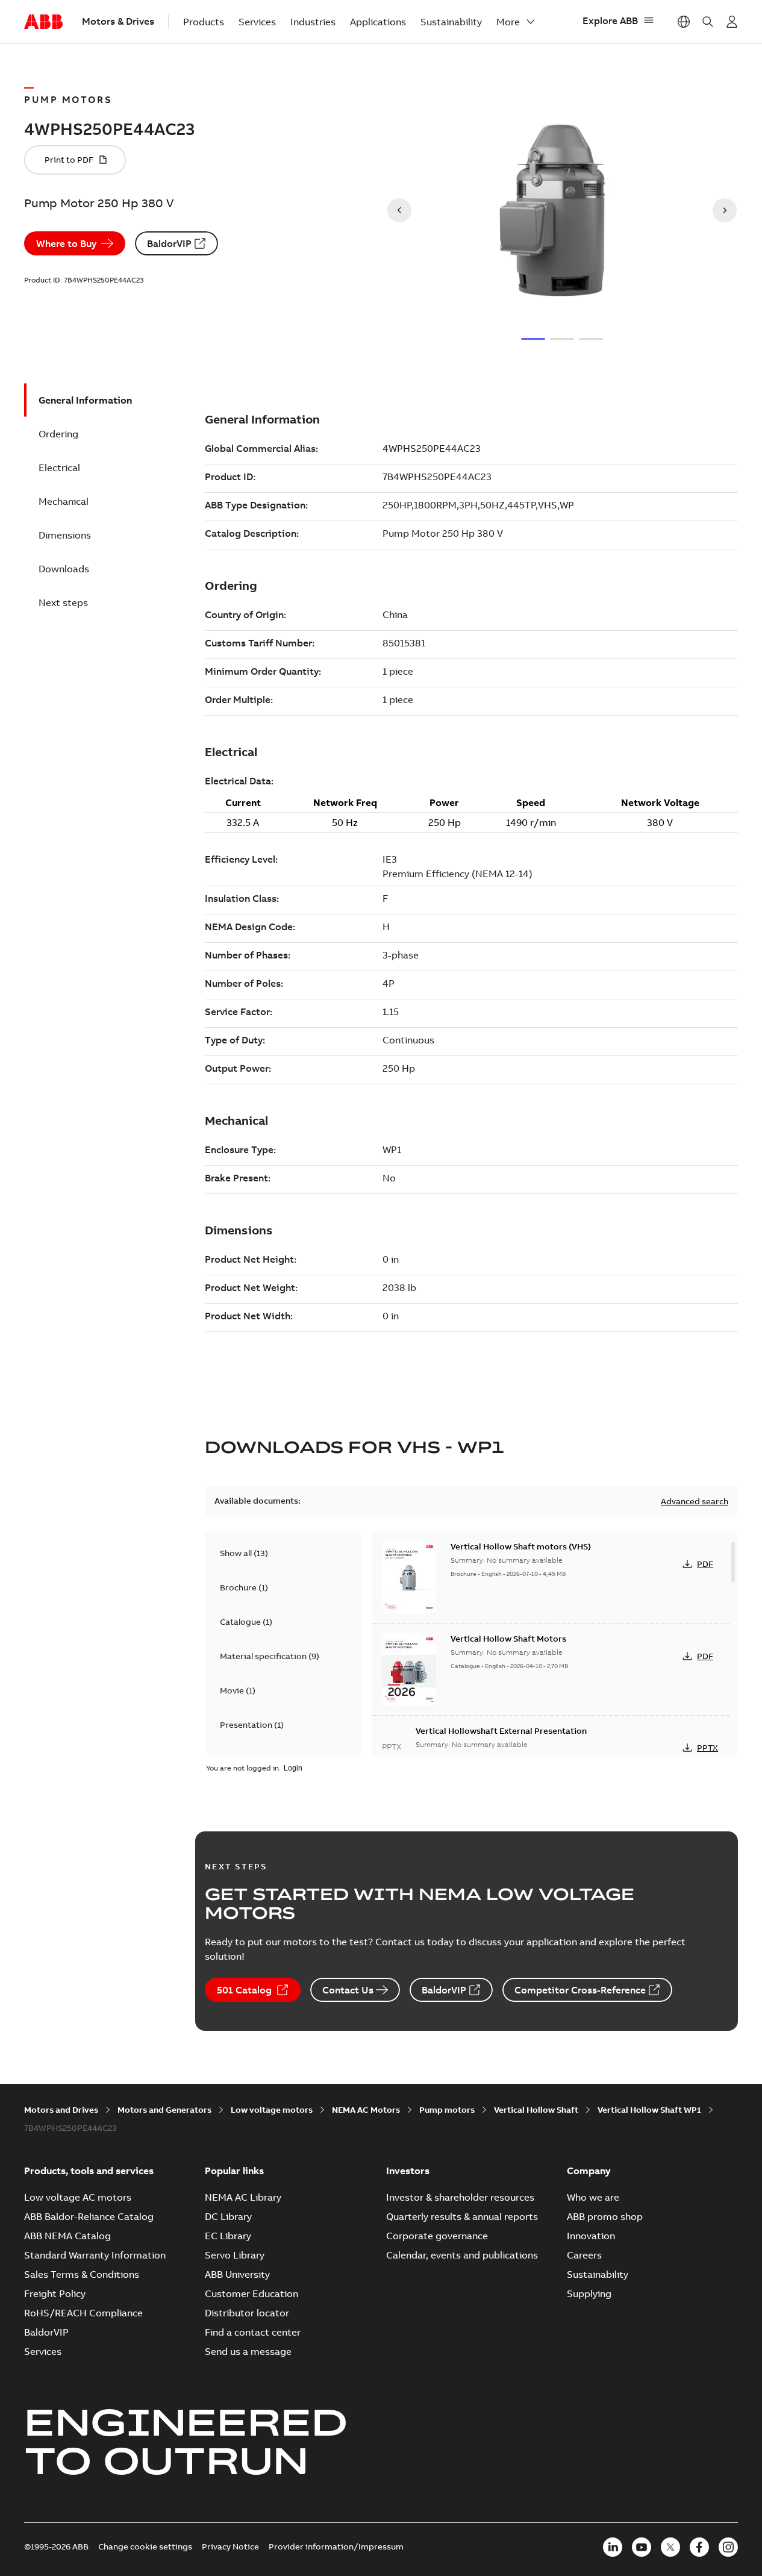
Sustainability (451, 22)
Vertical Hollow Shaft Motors (508, 1639)
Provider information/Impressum (336, 2546)
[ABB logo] (43, 22)
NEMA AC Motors (366, 2110)
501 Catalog (244, 1990)
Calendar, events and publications (462, 2255)
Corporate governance (437, 2236)
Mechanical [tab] (64, 501)
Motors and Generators (164, 2110)
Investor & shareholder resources (460, 2197)
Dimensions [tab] (65, 535)
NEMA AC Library (243, 2197)
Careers (584, 2255)
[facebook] (699, 2547)
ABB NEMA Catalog (67, 2236)
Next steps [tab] (63, 602)
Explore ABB (610, 20)
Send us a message (248, 2351)
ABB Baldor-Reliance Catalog (89, 2216)
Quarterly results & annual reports (462, 2216)
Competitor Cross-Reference (580, 1990)
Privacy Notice (230, 2546)
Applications (378, 22)
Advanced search (695, 1501)
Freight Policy (55, 2293)
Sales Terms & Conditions (82, 2274)
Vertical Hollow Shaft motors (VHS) (521, 1546)
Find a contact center (253, 2332)
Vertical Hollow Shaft (536, 2110)
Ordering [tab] (58, 434)
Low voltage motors (272, 2110)
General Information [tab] (85, 400)
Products (204, 22)
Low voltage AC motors (78, 2197)
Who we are (593, 2197)
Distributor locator (247, 2313)
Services (257, 22)
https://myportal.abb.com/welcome (732, 22)
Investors (408, 2171)
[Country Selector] (684, 22)
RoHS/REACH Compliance (83, 2313)
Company (589, 2171)
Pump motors (447, 2110)
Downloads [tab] (64, 569)
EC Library (228, 2236)
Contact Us (348, 1990)
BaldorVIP (169, 243)
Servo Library (235, 2255)
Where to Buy (66, 243)
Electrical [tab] (59, 467)
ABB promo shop (605, 2216)
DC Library (228, 2216)
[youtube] (642, 2547)
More (508, 22)
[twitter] (670, 2547)
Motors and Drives (61, 2110)
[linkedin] (613, 2547)
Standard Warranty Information (95, 2255)
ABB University (237, 2274)
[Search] (708, 22)
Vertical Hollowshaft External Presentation (501, 1731)
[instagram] (728, 2547)
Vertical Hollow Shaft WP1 (649, 2110)
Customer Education (251, 2293)
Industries (313, 22)
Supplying (589, 2293)
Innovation (591, 2236)
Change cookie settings (145, 2546)
